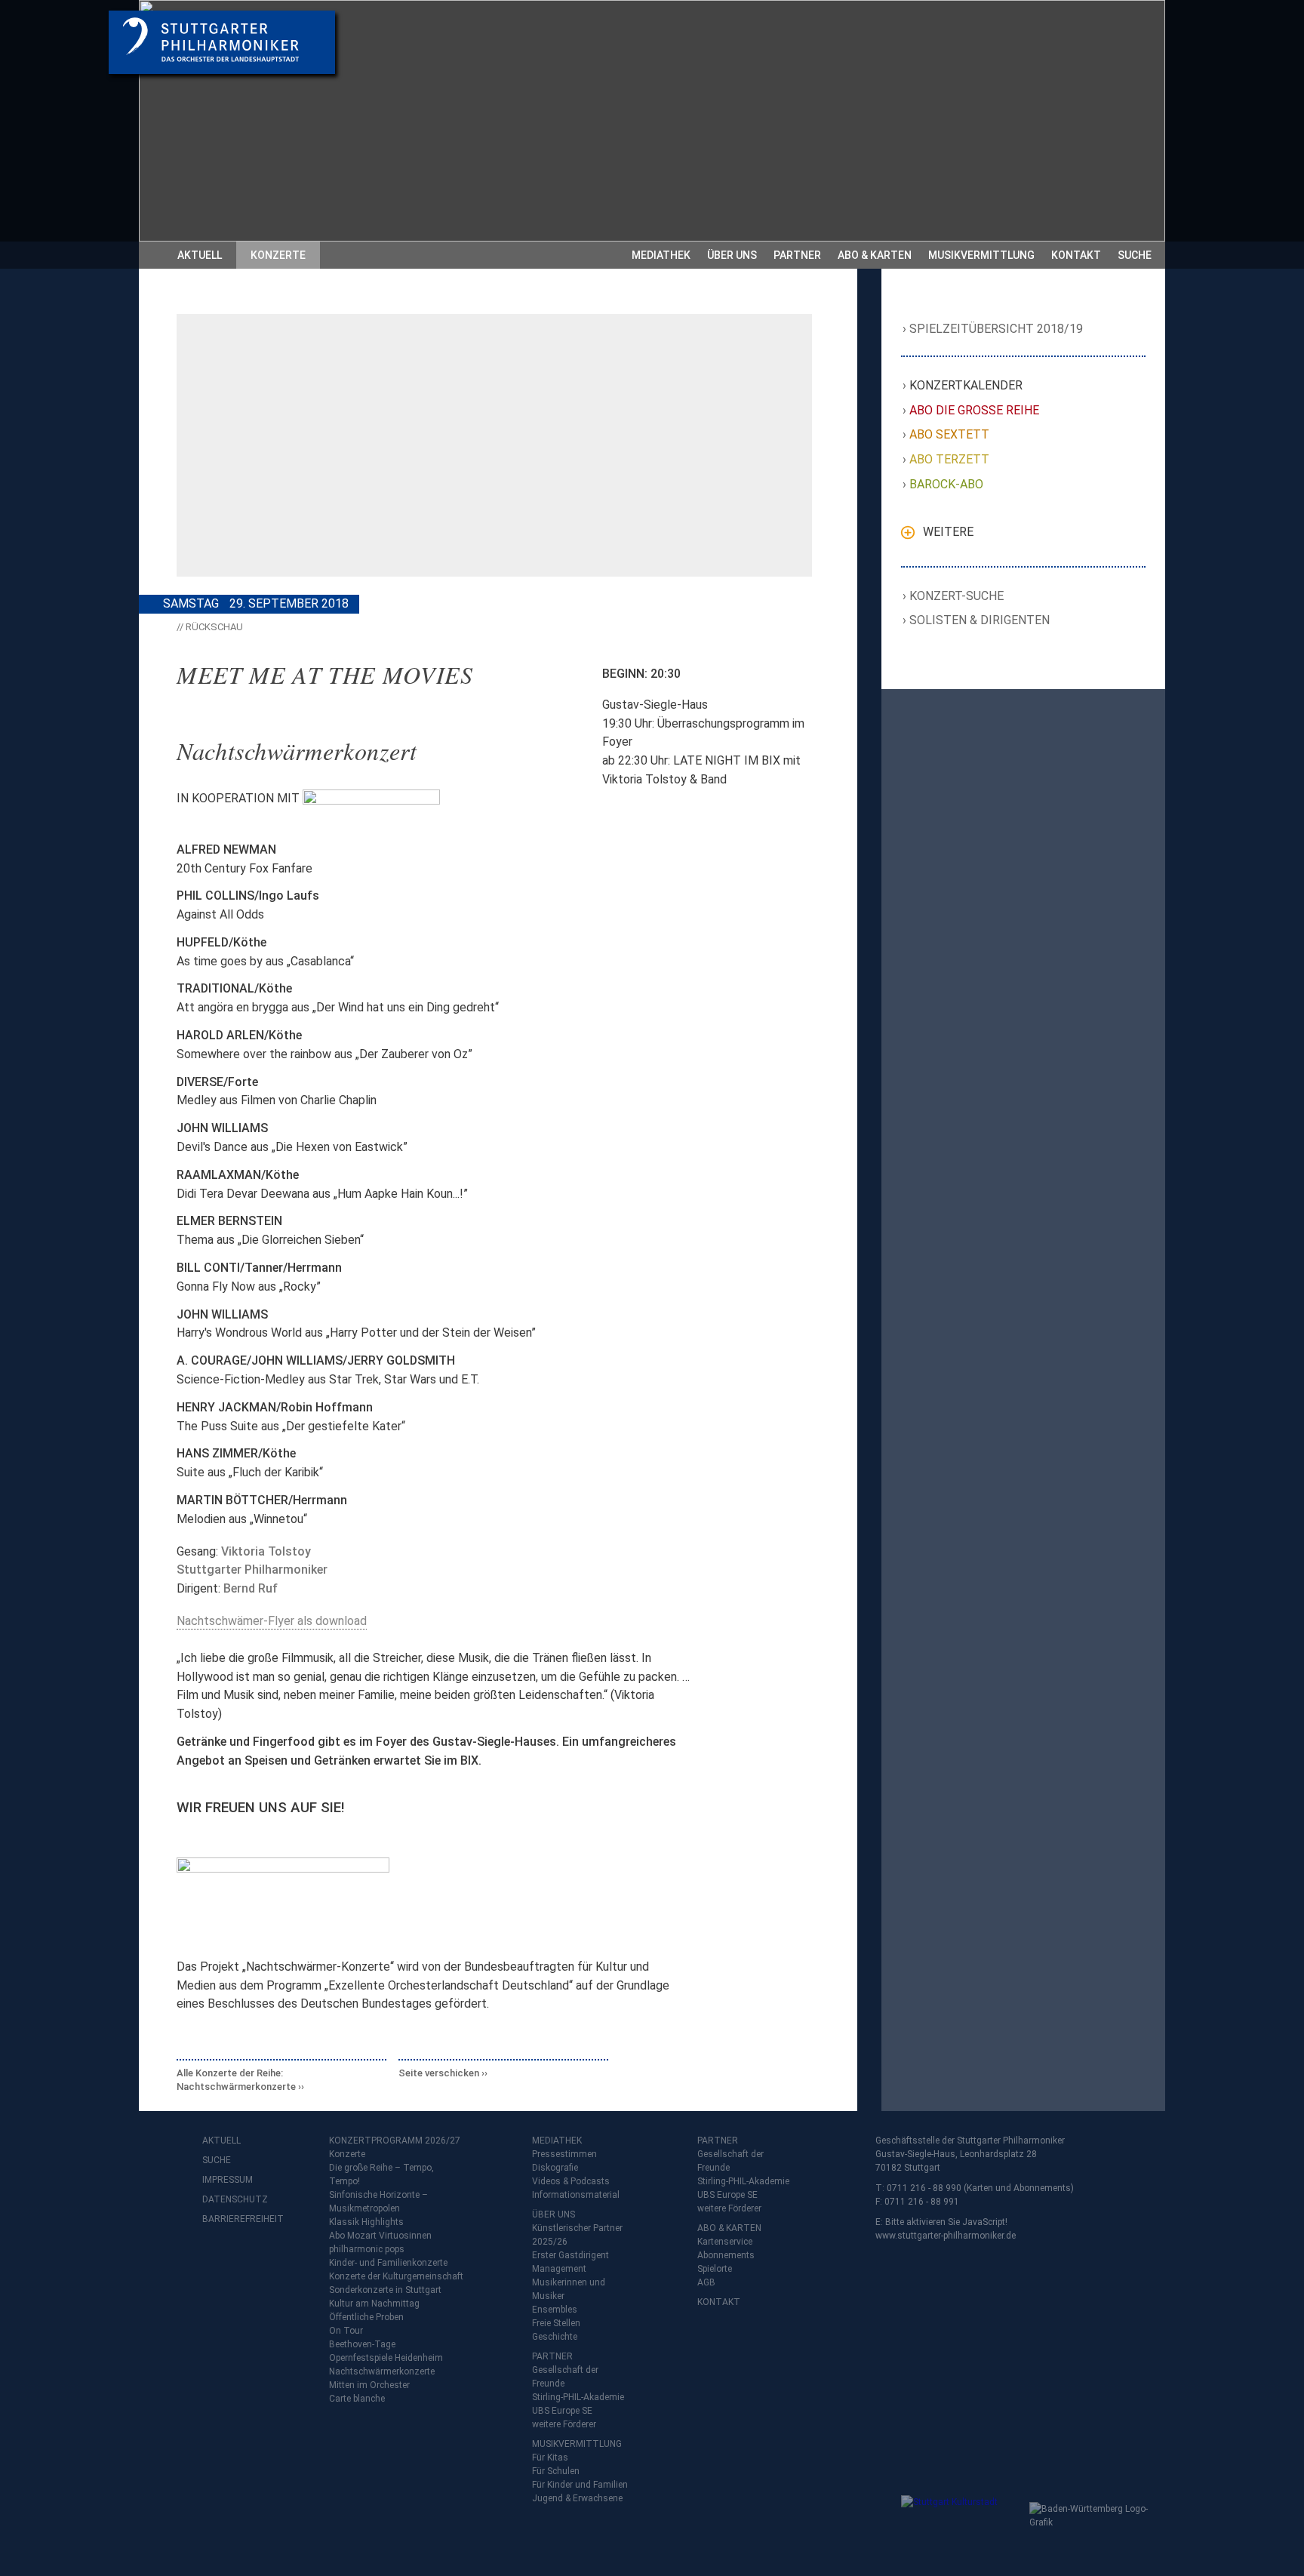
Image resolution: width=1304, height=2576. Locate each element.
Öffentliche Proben (366, 2317)
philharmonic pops (367, 2249)
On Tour (346, 2331)
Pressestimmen (564, 2154)
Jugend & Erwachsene (577, 2498)
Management (559, 2269)
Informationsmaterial (576, 2195)
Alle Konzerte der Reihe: (236, 2080)
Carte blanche (357, 2399)
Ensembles (555, 2310)
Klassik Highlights (366, 2222)
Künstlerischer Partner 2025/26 (577, 2235)
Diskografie (555, 2168)
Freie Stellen (556, 2323)
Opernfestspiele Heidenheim (386, 2358)
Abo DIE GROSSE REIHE (975, 410)
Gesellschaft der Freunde (565, 2377)
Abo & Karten (875, 255)
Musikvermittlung (981, 255)
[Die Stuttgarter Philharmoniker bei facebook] (216, 2259)
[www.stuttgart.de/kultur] (962, 2525)
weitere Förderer (564, 2424)
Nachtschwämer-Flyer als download (272, 1621)
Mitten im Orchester (369, 2385)
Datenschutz (232, 2199)
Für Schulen (556, 2471)
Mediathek (661, 255)
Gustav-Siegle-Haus (655, 705)
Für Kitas (550, 2458)
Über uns (732, 255)
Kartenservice (725, 2242)
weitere (948, 532)
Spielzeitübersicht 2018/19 (996, 329)
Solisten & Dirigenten (980, 620)
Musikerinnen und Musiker (569, 2289)
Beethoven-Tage (362, 2344)
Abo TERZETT (950, 459)
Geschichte (555, 2337)
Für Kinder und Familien (580, 2485)
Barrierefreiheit (232, 2219)
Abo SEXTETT (950, 434)
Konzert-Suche (957, 596)
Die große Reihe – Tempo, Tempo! (381, 2174)
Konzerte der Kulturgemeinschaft (396, 2276)
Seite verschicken (439, 2073)
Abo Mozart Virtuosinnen (380, 2236)
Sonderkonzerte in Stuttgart (385, 2290)
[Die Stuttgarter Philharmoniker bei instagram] (249, 2259)
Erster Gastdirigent (570, 2255)
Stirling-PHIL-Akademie (578, 2397)
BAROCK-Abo (947, 484)
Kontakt (1076, 255)
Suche (1135, 255)
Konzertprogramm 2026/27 (395, 2141)
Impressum (228, 2180)
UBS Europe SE (562, 2411)
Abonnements (726, 2255)
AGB (706, 2282)
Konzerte (278, 255)
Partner (797, 255)
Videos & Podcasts (571, 2181)
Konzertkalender (966, 385)
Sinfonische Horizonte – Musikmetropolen (378, 2202)
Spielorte (715, 2269)
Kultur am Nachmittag (374, 2304)
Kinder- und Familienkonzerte (388, 2263)
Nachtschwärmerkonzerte (382, 2371)
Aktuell (200, 255)
